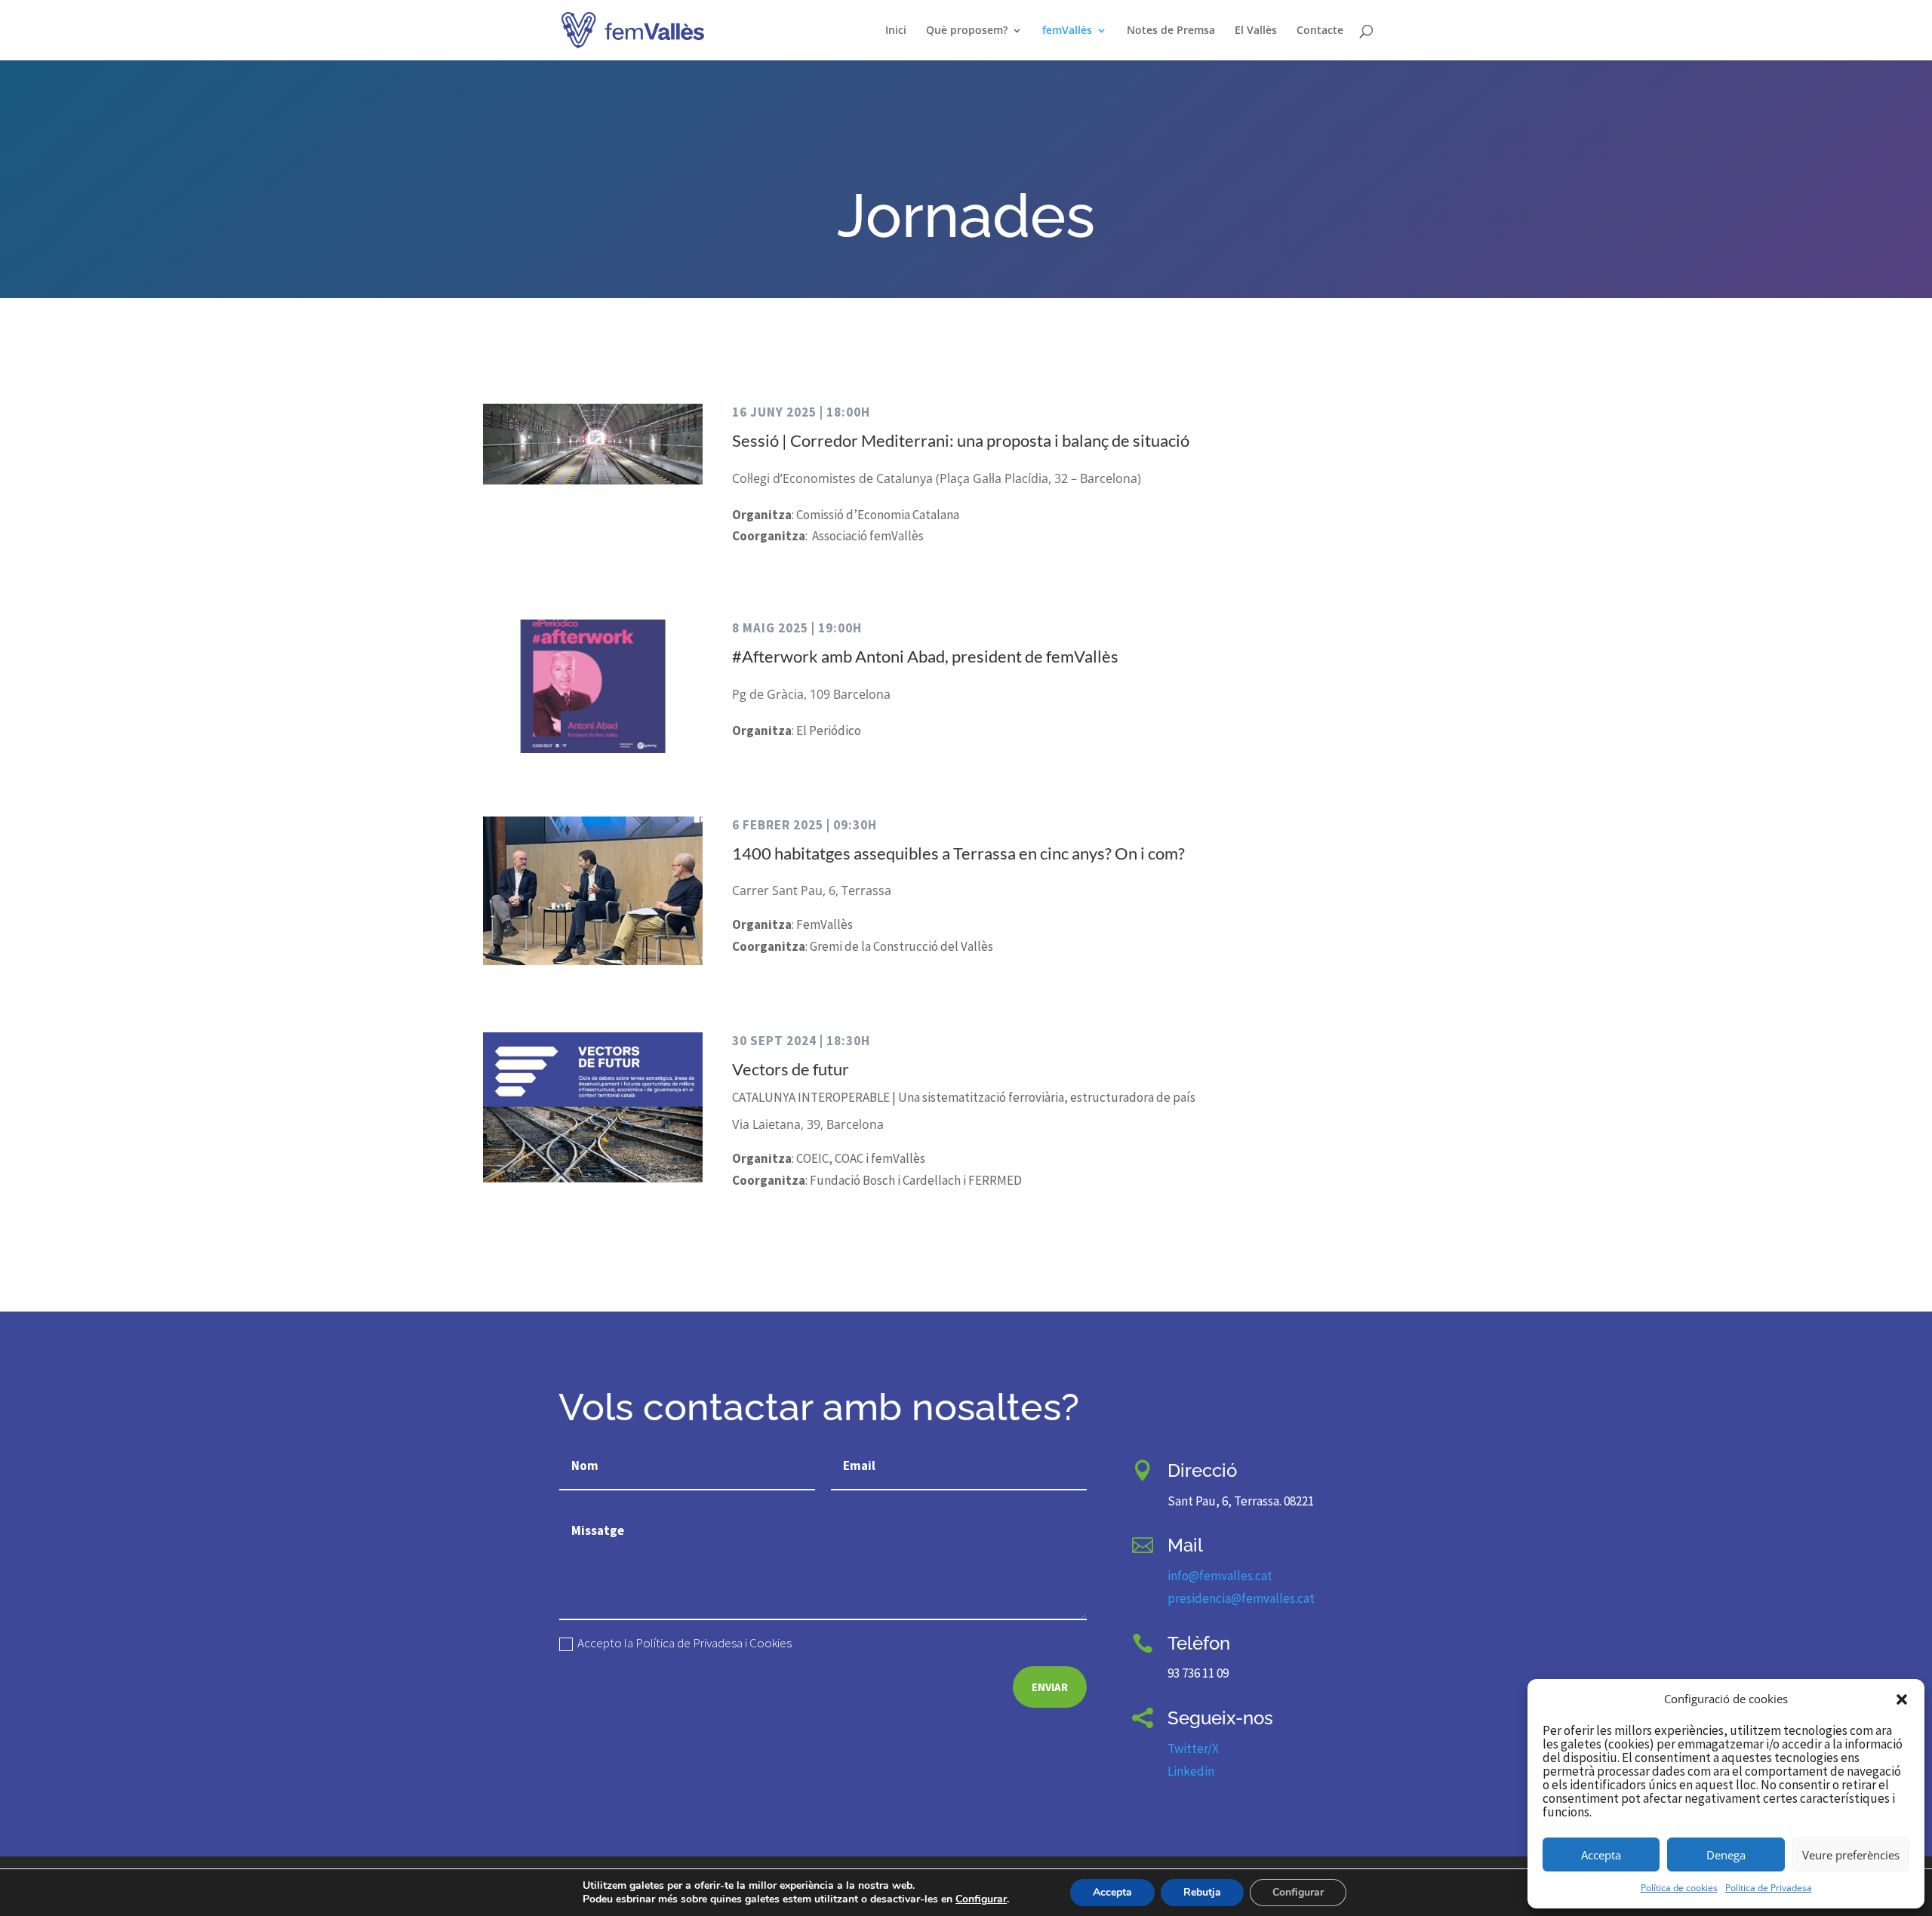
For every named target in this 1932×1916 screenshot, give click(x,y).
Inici (896, 31)
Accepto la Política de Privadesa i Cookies (685, 1644)
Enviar (1050, 1687)
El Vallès (1256, 31)
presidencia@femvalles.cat (1241, 1598)
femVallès (1067, 31)
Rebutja (1202, 1892)
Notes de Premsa (1171, 31)
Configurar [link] (981, 1899)
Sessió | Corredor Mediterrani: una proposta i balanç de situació (961, 440)
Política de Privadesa (1769, 1888)
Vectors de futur (791, 1069)
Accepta (1601, 1855)
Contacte (1320, 31)
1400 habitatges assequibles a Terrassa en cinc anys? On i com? (958, 853)
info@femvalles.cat (1220, 1576)
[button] (1902, 1699)
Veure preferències (1851, 1855)
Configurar (1298, 1892)
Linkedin (1191, 1771)
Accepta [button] (1112, 1892)
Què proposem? (967, 31)
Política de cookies (1679, 1888)
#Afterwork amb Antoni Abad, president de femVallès (925, 656)
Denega (1726, 1855)
